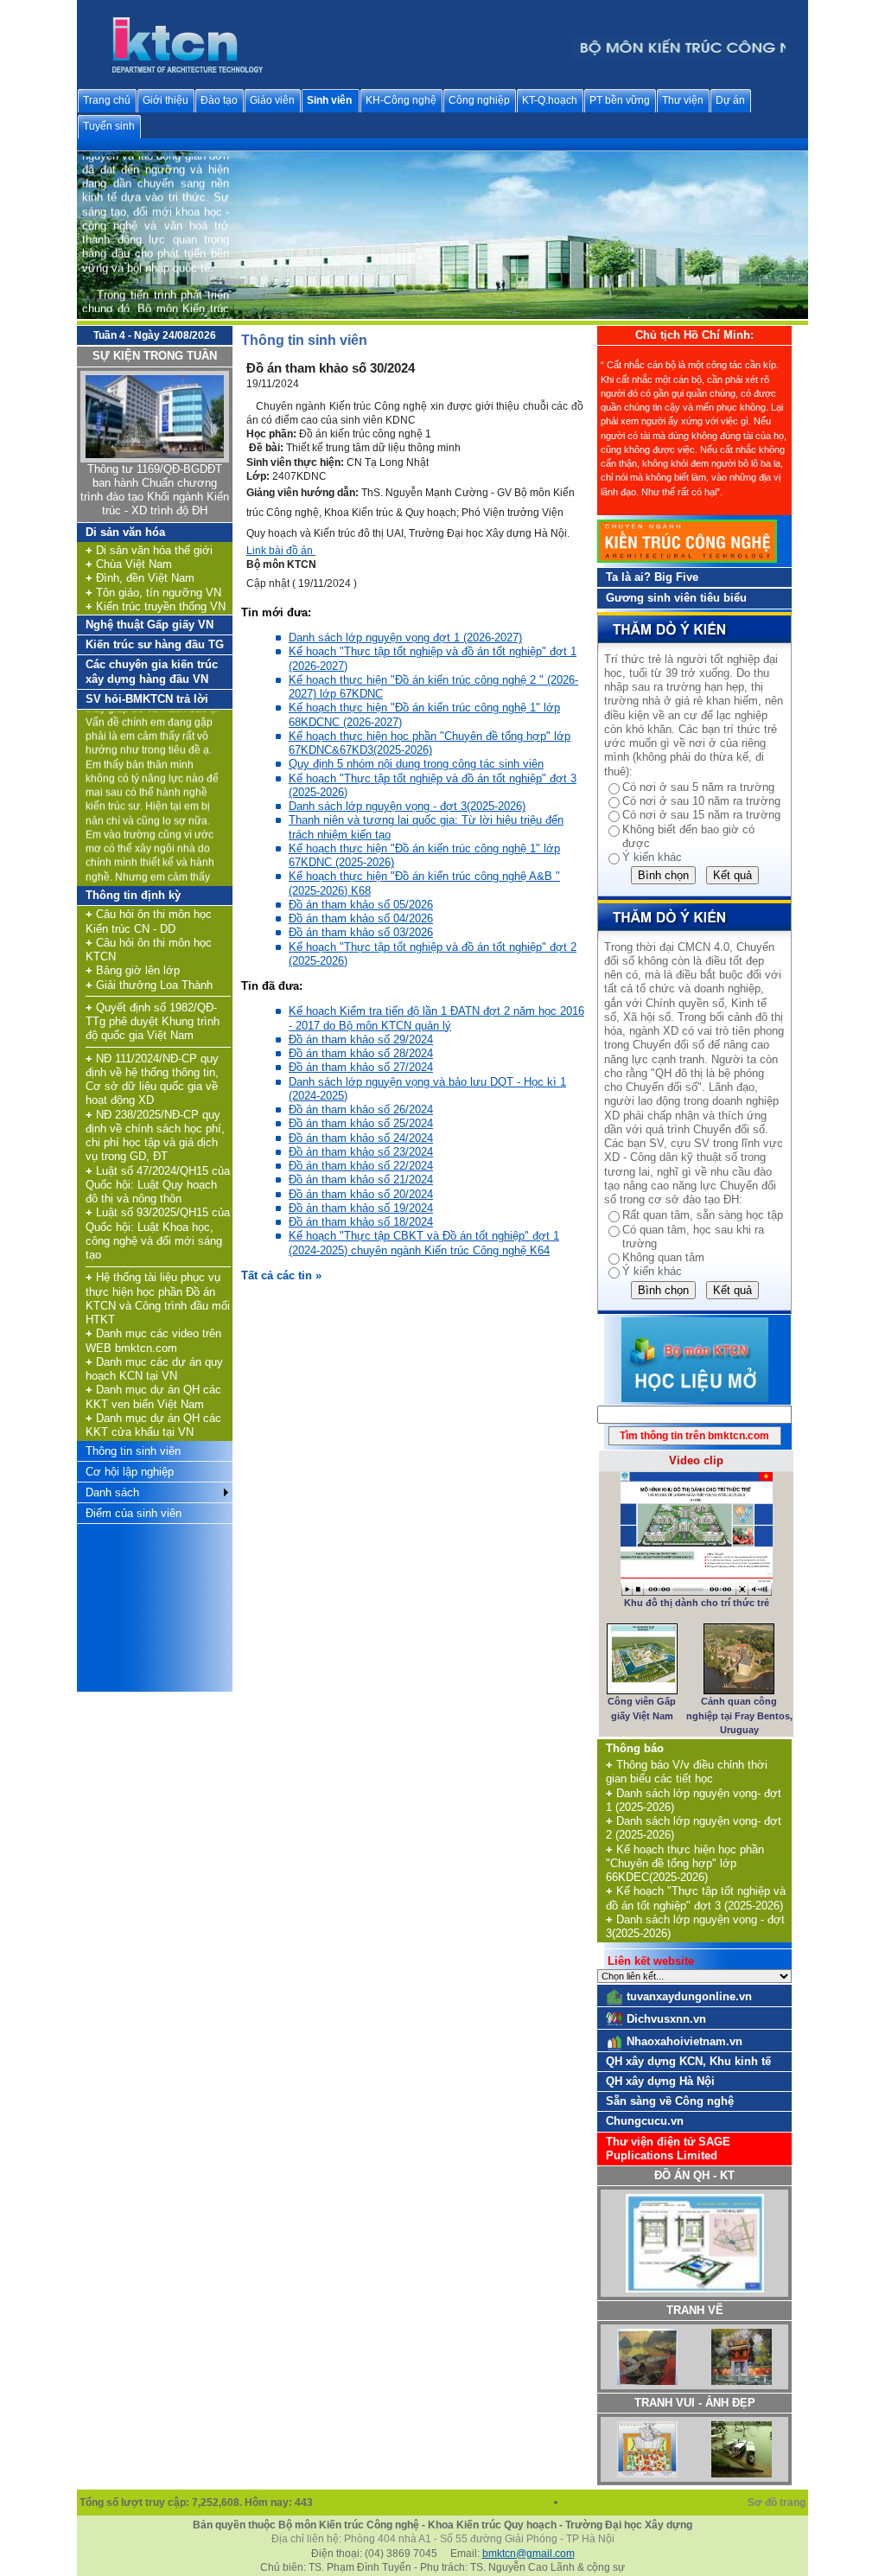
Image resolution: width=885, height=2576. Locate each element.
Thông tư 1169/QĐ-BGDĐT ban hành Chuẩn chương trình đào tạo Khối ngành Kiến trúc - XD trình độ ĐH (155, 490)
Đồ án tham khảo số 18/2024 (361, 1222)
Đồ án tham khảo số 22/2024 (361, 1166)
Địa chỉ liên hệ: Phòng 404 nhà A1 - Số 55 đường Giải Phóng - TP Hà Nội (443, 2539)
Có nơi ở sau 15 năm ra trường (701, 815)
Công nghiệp (479, 100)
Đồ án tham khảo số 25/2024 (361, 1123)
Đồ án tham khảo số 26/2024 (361, 1109)
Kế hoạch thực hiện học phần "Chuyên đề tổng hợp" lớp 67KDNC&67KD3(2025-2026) (430, 743)
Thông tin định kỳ (133, 895)
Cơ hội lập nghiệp (130, 1472)
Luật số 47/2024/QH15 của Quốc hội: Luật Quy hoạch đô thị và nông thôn (158, 1185)
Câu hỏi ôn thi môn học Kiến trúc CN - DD (149, 921)
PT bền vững (620, 100)
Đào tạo (219, 100)
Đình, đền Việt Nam (140, 578)
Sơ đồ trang (778, 2503)
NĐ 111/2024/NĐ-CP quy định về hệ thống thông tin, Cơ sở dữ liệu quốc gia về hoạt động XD (152, 1080)
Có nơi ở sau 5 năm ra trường (698, 787)
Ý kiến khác (652, 857)
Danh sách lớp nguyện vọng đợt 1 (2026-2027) (405, 638)
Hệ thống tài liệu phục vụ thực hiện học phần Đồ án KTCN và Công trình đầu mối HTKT (158, 1298)
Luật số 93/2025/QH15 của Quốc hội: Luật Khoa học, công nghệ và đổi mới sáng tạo (158, 1234)
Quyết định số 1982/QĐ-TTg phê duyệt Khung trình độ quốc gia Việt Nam (153, 1022)
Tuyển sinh (109, 126)
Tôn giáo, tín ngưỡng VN (153, 593)
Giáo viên (272, 100)
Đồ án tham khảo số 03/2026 (361, 932)
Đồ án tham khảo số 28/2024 (361, 1053)
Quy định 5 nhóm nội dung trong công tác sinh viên (416, 764)
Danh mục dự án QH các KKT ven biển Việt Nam (153, 1396)
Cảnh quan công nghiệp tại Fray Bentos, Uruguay (739, 1715)
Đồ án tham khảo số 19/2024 (361, 1208)
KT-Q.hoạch (550, 100)
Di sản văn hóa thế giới (149, 550)
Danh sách (112, 1492)
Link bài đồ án (281, 551)
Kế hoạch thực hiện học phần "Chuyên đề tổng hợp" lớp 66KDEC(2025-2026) (685, 1864)
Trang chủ (107, 100)
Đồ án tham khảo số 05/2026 (361, 905)
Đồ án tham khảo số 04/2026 (361, 918)
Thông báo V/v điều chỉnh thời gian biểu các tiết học (687, 1772)
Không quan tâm (663, 1257)
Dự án (730, 100)
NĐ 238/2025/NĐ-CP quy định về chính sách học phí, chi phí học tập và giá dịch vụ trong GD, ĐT (155, 1136)
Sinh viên (329, 100)
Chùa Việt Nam (129, 564)
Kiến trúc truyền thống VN (156, 606)
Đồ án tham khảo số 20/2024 (361, 1194)
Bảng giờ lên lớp (133, 970)
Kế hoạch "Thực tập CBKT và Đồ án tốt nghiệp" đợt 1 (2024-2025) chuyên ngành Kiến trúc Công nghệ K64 (424, 1243)
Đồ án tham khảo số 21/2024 (361, 1180)
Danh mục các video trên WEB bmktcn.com (153, 1340)
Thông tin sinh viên (133, 1451)
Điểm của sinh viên (134, 1513)
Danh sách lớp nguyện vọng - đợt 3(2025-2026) (407, 806)
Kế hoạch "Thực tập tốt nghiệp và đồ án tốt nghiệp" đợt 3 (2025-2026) (696, 1898)
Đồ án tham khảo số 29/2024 (361, 1039)
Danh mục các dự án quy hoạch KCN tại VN (154, 1369)
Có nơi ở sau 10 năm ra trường (701, 801)
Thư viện (683, 100)
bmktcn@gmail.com (528, 2554)
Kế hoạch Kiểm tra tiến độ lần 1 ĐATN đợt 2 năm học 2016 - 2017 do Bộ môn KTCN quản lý (436, 1018)
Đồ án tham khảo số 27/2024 (361, 1067)
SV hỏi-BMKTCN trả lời (147, 699)
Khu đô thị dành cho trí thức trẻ (697, 1603)
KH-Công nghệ (401, 100)
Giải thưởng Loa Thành (149, 985)
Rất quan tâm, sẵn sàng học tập (703, 1215)
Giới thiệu (166, 100)
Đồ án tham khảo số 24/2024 (361, 1138)
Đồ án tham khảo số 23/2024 (361, 1152)
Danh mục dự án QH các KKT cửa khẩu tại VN (153, 1425)
